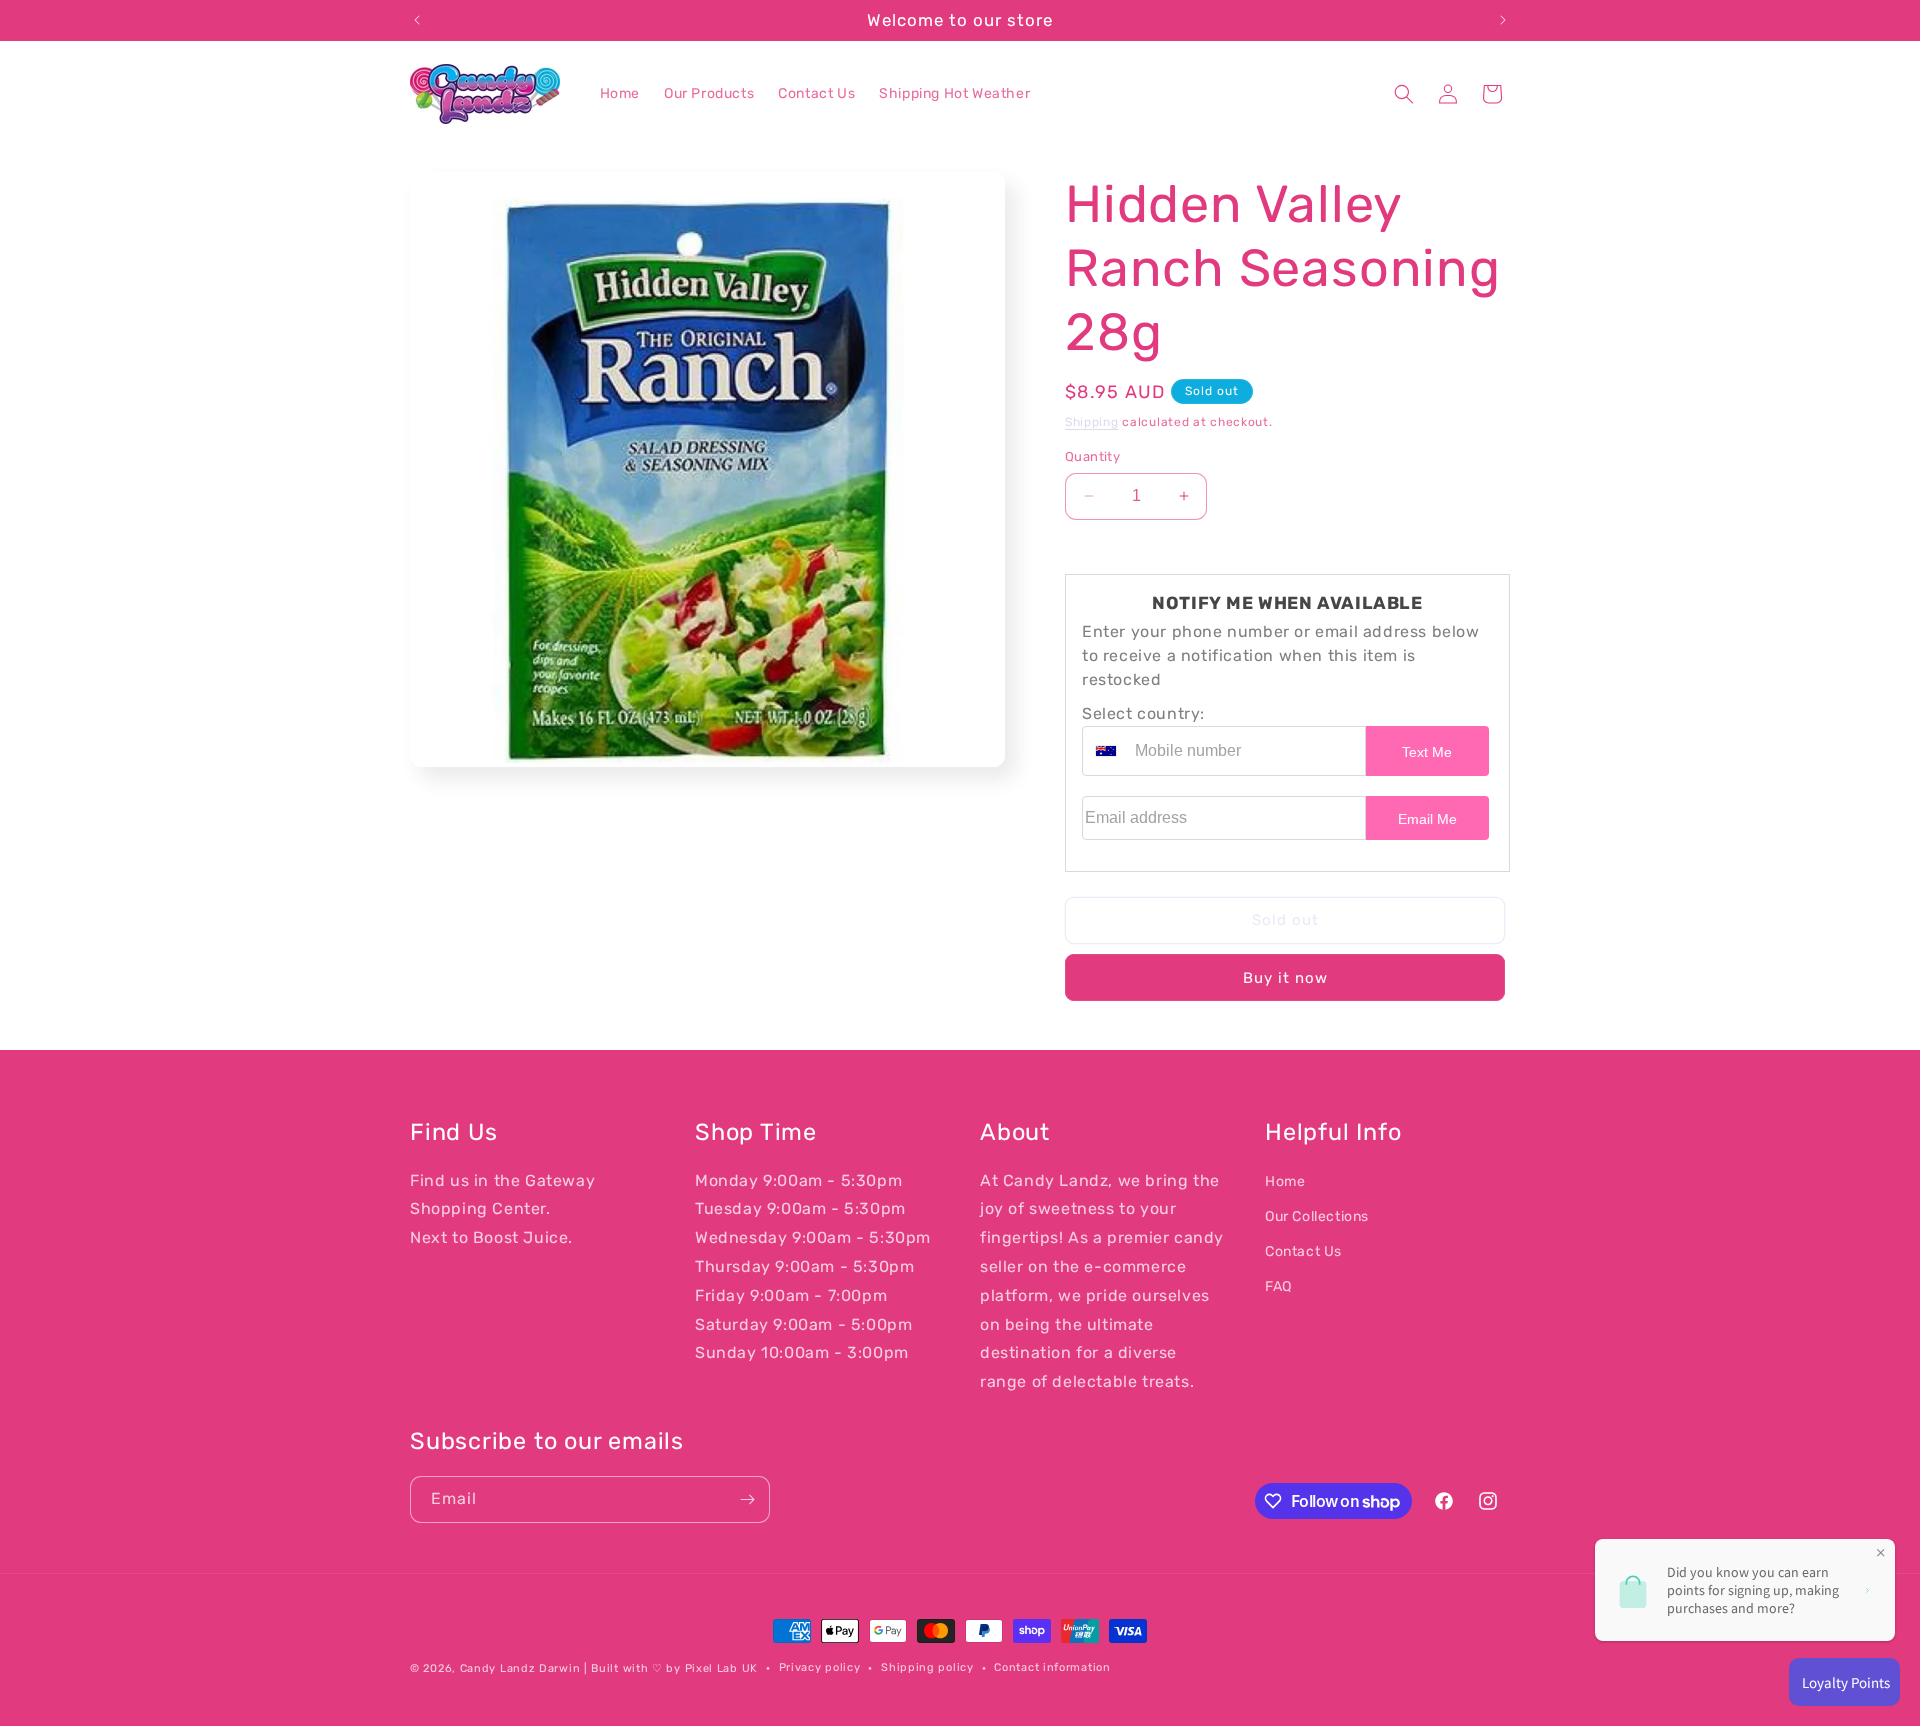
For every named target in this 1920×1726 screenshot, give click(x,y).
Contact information (1052, 1667)
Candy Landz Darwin (520, 1668)
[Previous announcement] (417, 20)
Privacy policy (820, 1667)
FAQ (1278, 1286)
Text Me (1427, 752)
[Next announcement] (1503, 20)
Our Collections (1317, 1216)
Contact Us (1303, 1251)
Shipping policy (927, 1667)
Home (1285, 1180)
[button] (1404, 94)
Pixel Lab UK (721, 1668)
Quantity (1092, 456)
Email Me (1427, 819)
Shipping (1092, 422)
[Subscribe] (747, 1499)
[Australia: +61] (1106, 751)
